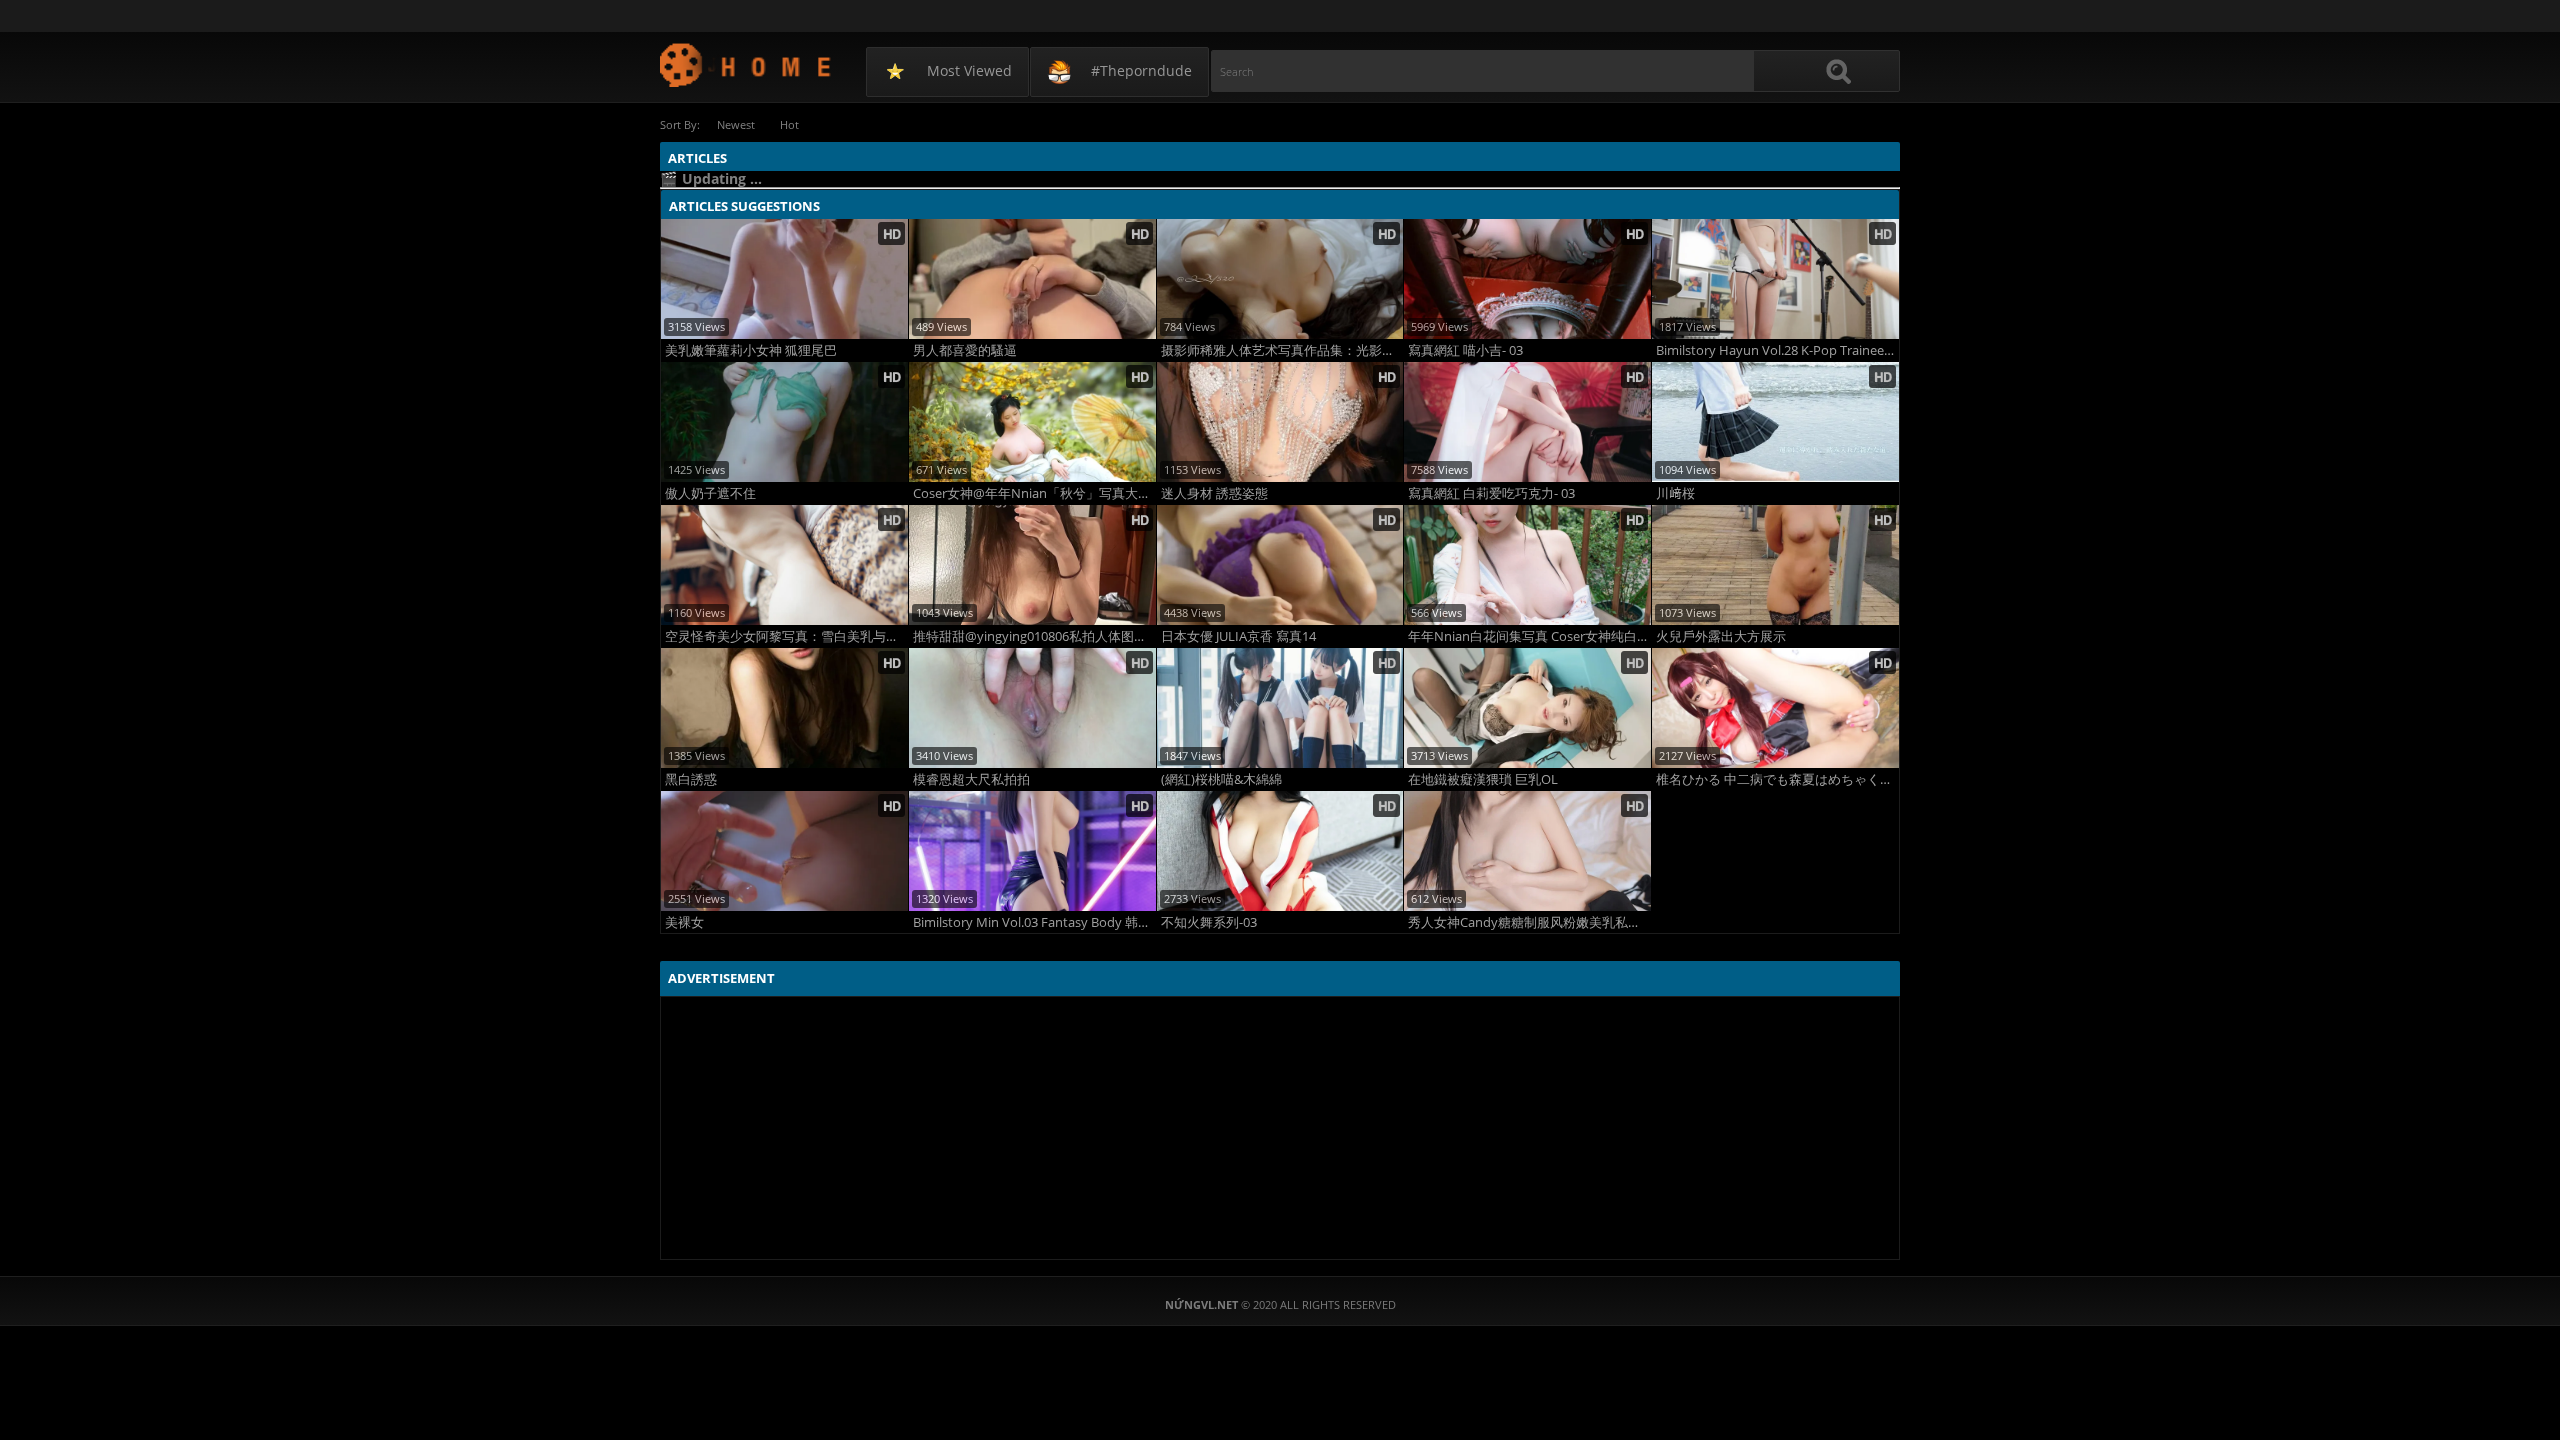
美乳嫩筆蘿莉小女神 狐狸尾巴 (751, 350)
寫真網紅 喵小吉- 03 (1465, 350)
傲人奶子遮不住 (710, 493)
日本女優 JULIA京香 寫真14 (1238, 636)
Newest (736, 124)
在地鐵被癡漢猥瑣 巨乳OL (1483, 779)
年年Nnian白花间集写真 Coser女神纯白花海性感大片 (1529, 636)
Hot (789, 124)
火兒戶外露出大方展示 (1721, 636)
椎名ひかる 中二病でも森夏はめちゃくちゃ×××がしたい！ (1777, 779)
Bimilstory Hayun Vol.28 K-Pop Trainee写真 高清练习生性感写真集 (1777, 350)
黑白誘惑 (691, 779)
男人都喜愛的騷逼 (965, 350)
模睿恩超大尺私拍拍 (971, 779)
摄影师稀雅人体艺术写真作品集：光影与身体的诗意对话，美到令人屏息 (1282, 350)
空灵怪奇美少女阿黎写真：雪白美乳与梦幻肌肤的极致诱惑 (786, 636)
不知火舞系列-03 (1209, 922)
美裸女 (684, 922)
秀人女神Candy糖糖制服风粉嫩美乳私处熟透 (1529, 922)
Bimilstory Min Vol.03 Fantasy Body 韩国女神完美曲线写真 (1034, 922)
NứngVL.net (746, 64)
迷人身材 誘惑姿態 (1214, 493)
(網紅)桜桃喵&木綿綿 (1221, 779)
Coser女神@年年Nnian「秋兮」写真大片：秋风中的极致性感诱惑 (1034, 493)
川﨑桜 (1675, 493)
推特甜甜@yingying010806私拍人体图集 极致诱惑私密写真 (1034, 636)
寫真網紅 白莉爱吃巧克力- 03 (1491, 493)
